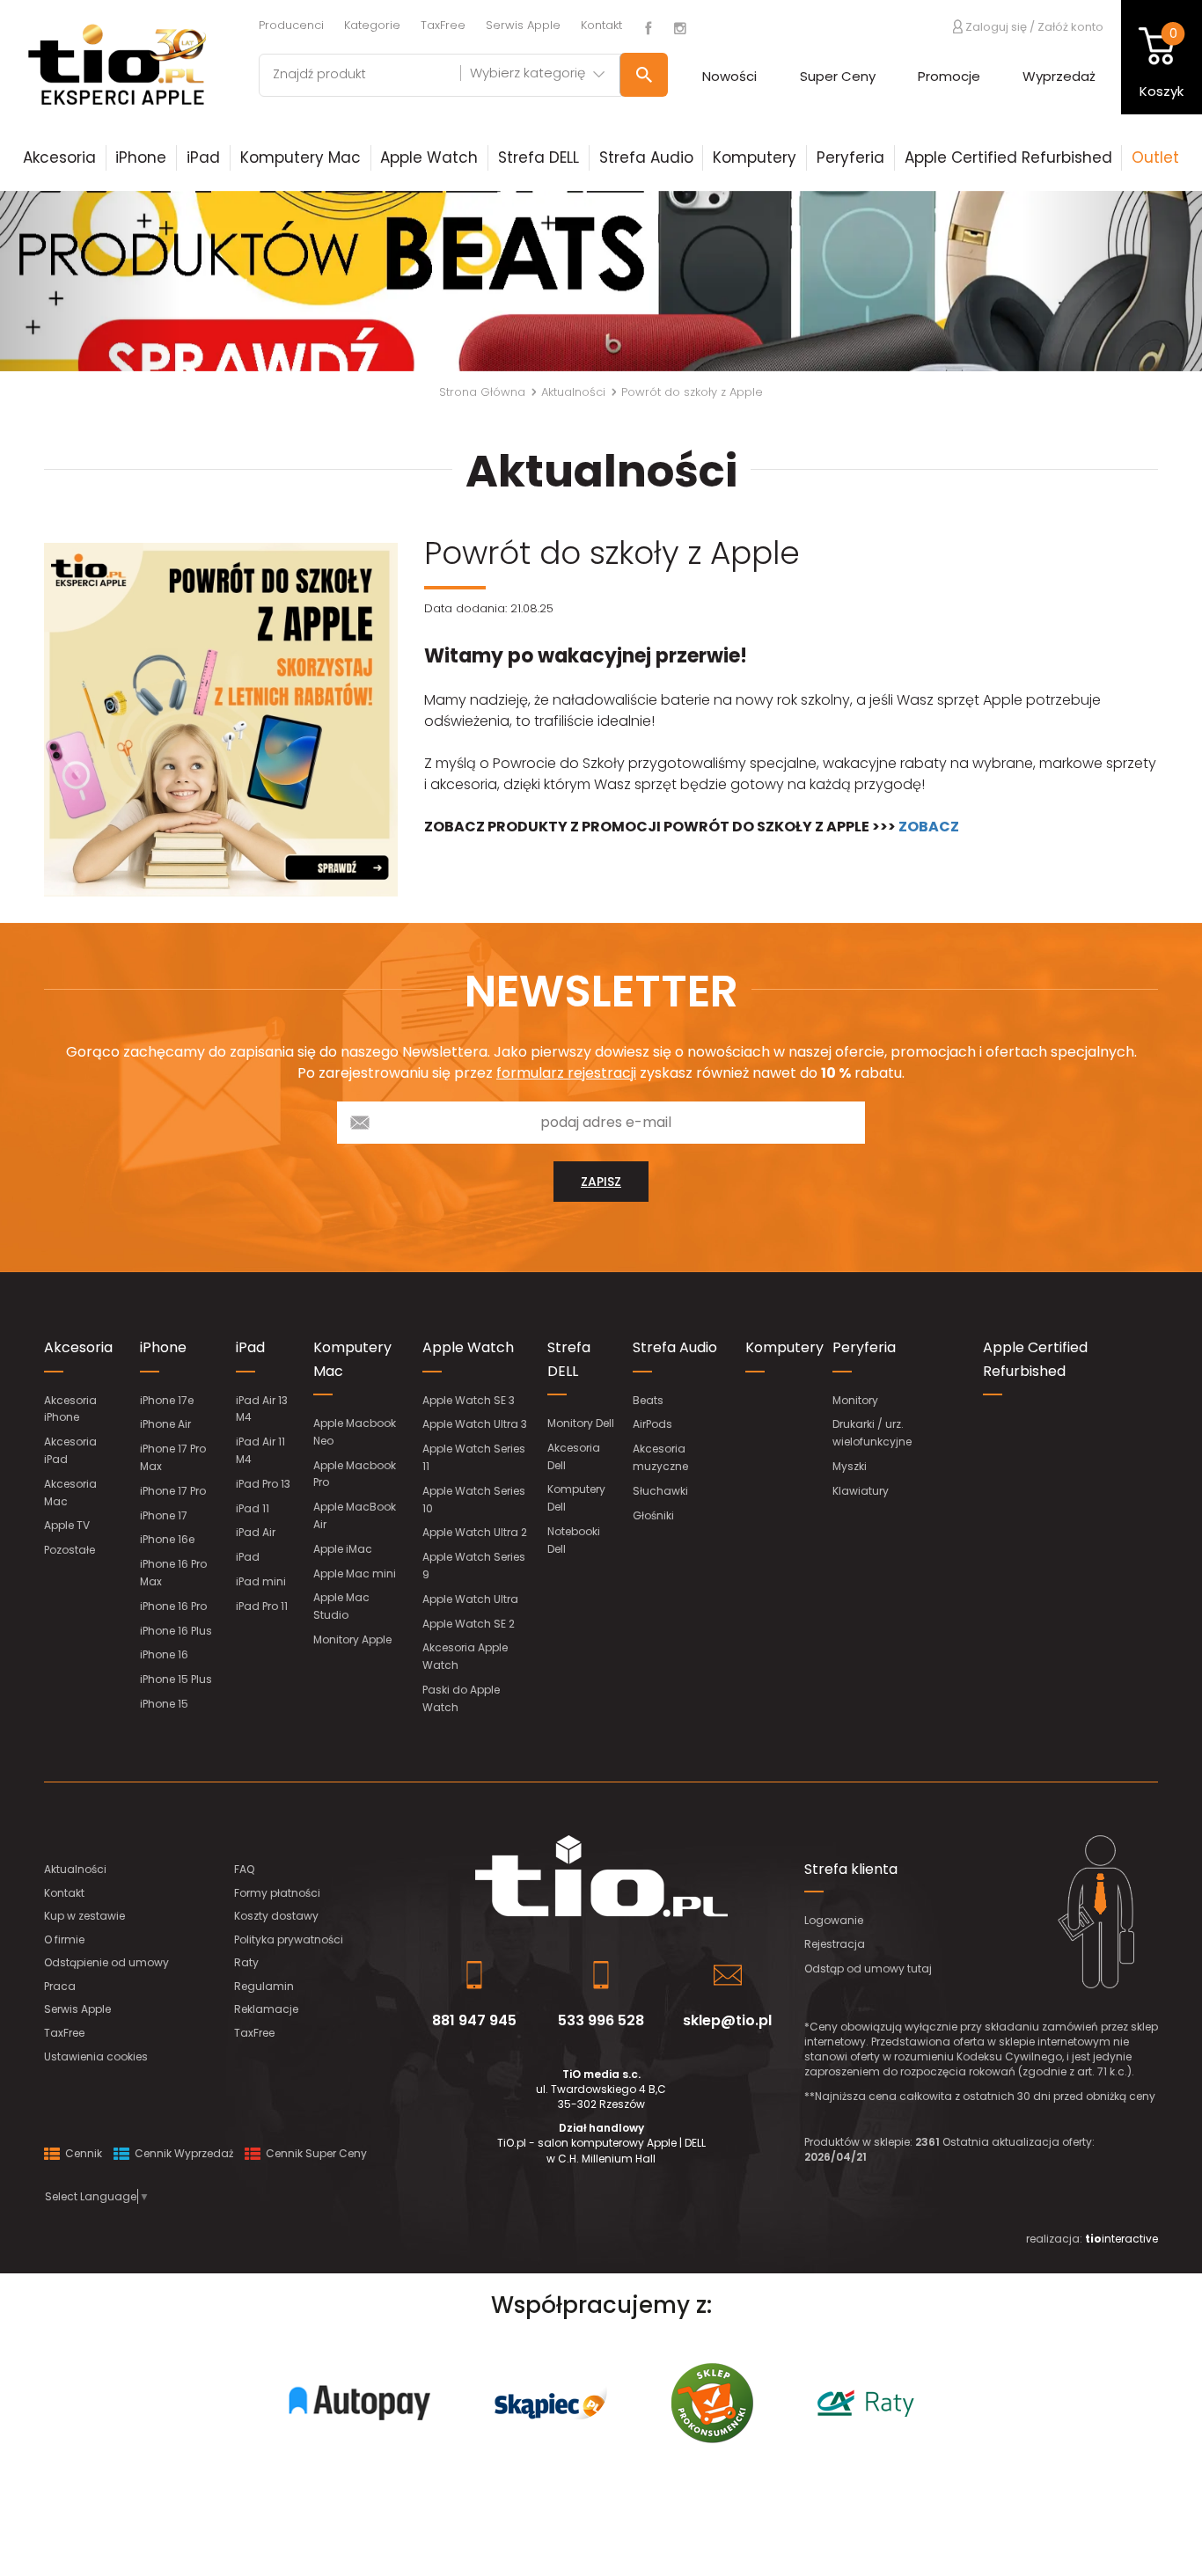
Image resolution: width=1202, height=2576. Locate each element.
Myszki (850, 1466)
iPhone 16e (167, 1539)
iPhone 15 (164, 1704)
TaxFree (443, 25)
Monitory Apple (352, 1639)
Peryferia (850, 157)
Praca (60, 1986)
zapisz (601, 1182)
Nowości (729, 76)
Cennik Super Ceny (315, 2153)
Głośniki (653, 1515)
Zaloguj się (995, 26)
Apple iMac (343, 1549)
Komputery (755, 157)
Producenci (291, 25)
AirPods (652, 1424)
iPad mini (261, 1581)
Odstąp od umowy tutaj (868, 1969)
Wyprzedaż (1059, 76)
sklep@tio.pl (727, 2020)
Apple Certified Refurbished (1008, 157)
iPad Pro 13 (263, 1484)
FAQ (244, 1869)
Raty (246, 1962)
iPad (203, 157)
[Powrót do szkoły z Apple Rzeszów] (221, 720)
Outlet (1155, 157)
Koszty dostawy (276, 1916)
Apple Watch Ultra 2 (475, 1532)
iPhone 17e (167, 1400)
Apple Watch (429, 157)
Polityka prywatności (289, 1939)
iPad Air (256, 1532)
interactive (1121, 2239)
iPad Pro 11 (262, 1606)
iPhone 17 (164, 1515)
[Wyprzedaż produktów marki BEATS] (601, 281)
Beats (648, 1400)
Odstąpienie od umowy (106, 1962)
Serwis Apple (523, 25)
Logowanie (834, 1920)
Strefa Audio (646, 157)
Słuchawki (660, 1491)
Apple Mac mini (355, 1573)
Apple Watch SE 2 (469, 1624)
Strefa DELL (539, 157)
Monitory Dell (581, 1423)
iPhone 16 (164, 1654)
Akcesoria (59, 157)
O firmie (64, 1939)
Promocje (949, 76)
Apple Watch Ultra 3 (475, 1424)
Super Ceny (838, 76)
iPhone (141, 157)
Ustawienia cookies (96, 2056)
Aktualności (75, 1869)
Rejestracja (835, 1944)
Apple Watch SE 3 (469, 1400)
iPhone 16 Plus (176, 1631)
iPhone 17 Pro (173, 1491)
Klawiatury (861, 1491)
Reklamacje (266, 2009)
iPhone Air (165, 1424)
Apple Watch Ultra (470, 1599)
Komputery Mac (300, 157)
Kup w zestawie (84, 1916)
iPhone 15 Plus (176, 1679)
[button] (90, 281)
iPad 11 (253, 1508)
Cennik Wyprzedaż (183, 2153)
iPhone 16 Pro (173, 1606)
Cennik (82, 2153)
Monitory (855, 1400)
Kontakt (601, 25)
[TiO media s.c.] (601, 1876)
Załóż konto (1070, 27)
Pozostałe (70, 1550)
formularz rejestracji (566, 1073)
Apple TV (67, 1525)
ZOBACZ (929, 827)
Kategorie (372, 25)
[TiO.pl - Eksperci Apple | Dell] (116, 64)
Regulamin (264, 1986)
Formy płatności (277, 1893)
